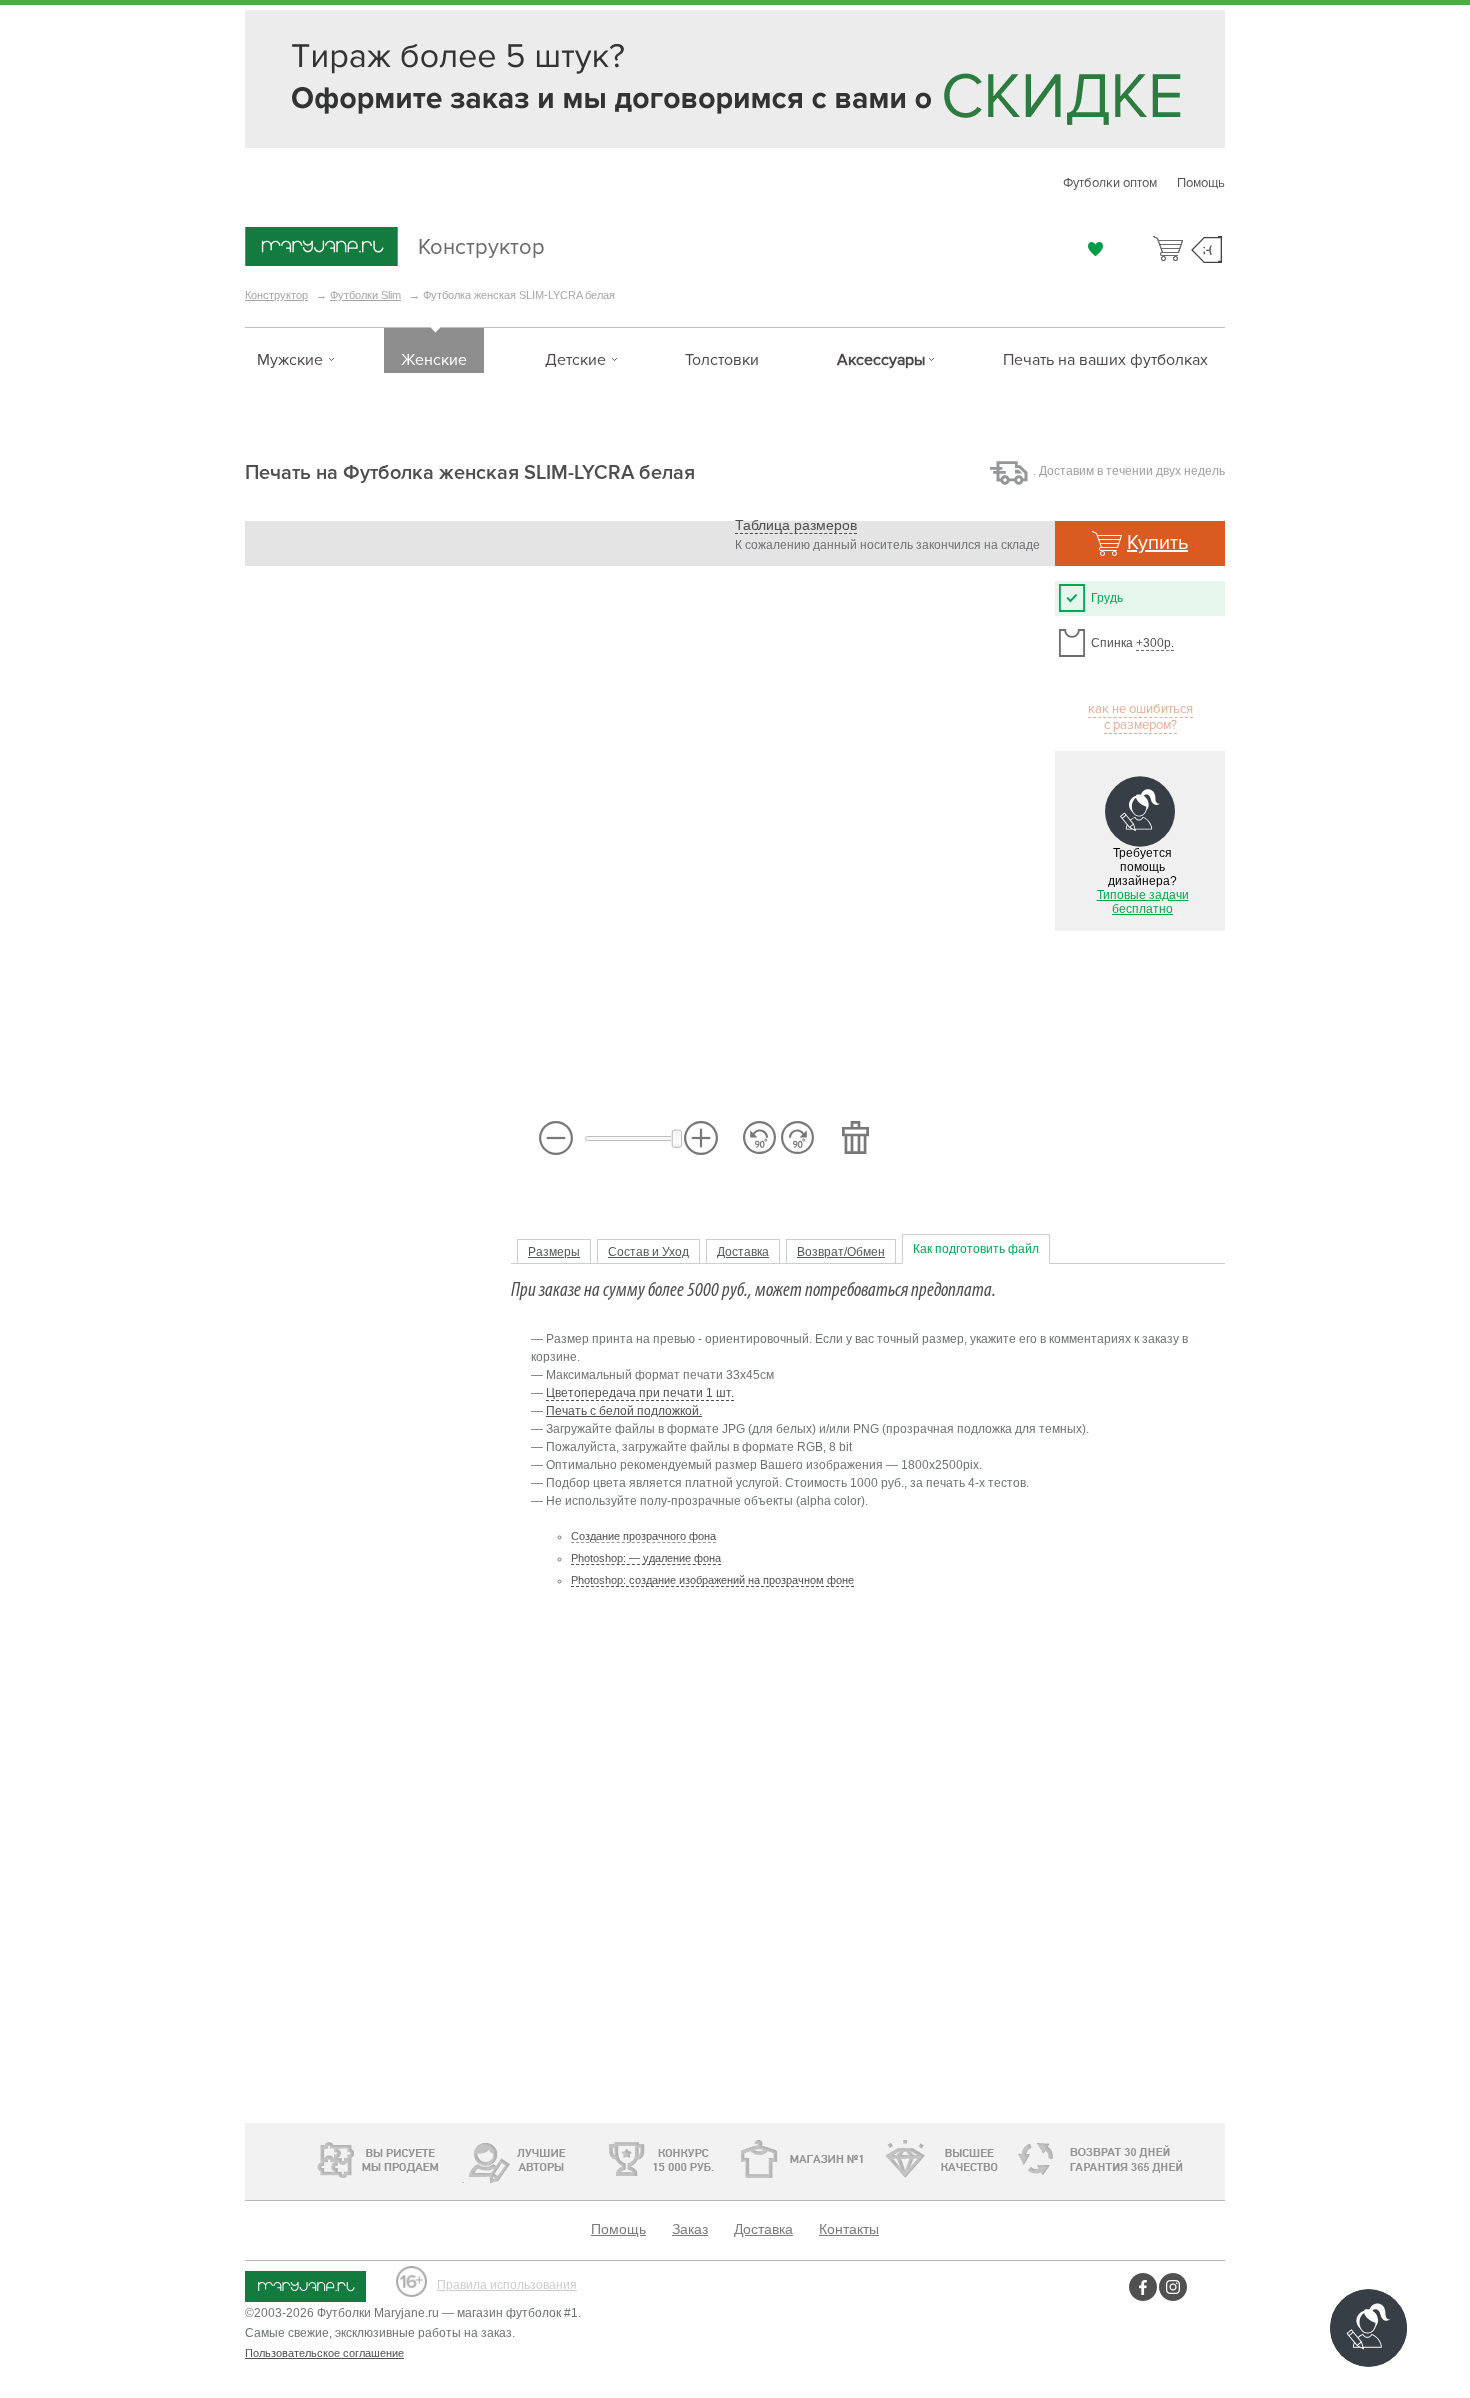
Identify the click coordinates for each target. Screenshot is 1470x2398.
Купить (1157, 543)
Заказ (690, 2229)
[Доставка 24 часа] (1024, 2160)
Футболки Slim (365, 295)
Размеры (554, 1252)
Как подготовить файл (976, 1249)
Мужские (290, 360)
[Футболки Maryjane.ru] (305, 2281)
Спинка (1132, 643)
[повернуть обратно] (759, 1137)
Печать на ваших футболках (1105, 360)
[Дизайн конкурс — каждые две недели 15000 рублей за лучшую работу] (600, 2159)
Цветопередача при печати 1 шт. (640, 1393)
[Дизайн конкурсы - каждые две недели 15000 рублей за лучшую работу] (320, 2157)
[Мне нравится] (1095, 249)
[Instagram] (1175, 2287)
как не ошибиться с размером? (1140, 717)
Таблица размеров (796, 525)
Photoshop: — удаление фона (646, 1558)
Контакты (849, 2229)
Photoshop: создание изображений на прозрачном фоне (712, 1580)
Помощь (1201, 183)
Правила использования (507, 2285)
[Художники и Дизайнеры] (462, 2157)
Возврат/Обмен (841, 1252)
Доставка (743, 1252)
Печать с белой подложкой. (624, 1411)
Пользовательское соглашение (324, 2353)
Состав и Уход (648, 1252)
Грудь (1107, 598)
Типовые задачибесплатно (1143, 902)
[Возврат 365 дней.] (1159, 2160)
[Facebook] (1142, 2287)
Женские (434, 360)
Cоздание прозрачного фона (643, 1536)
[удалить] (855, 1137)
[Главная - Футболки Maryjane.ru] (321, 248)
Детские (575, 360)
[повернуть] (797, 1137)
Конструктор (461, 244)
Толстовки (722, 360)
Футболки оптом (1110, 183)
